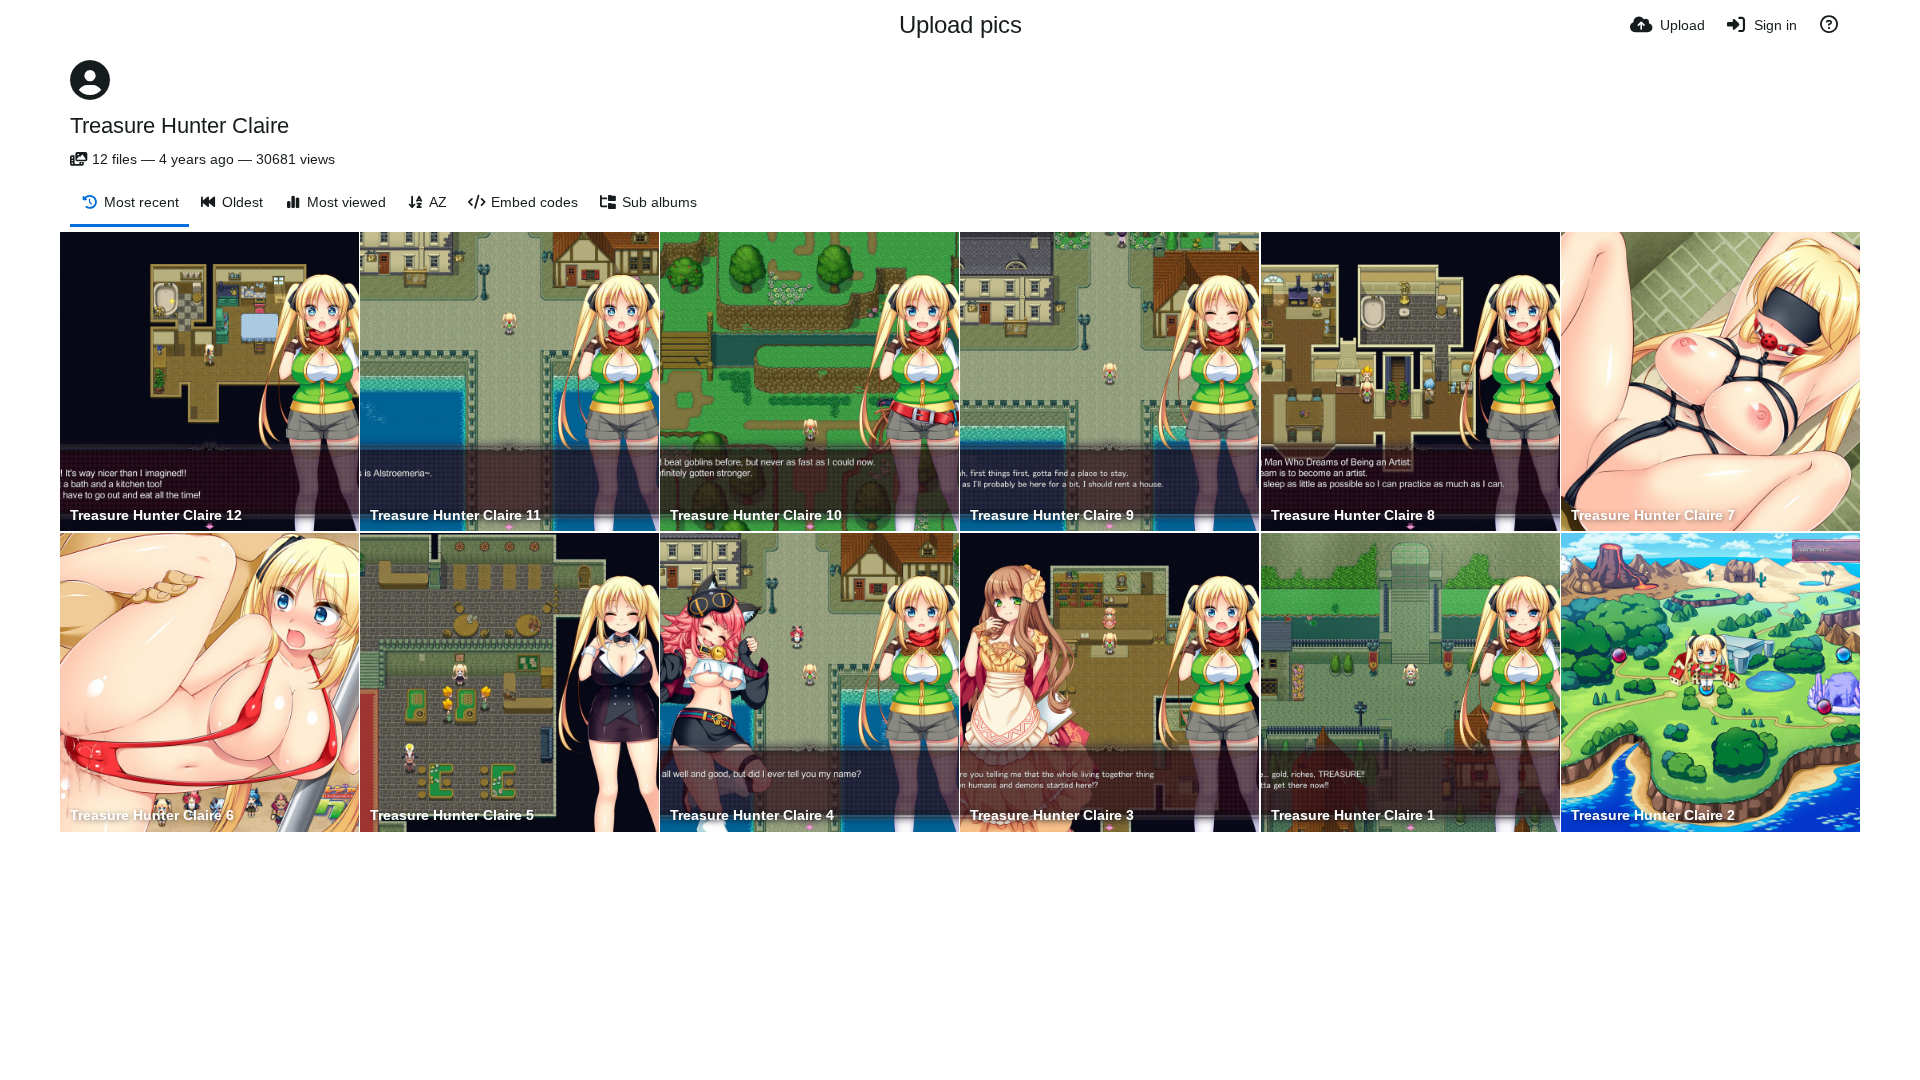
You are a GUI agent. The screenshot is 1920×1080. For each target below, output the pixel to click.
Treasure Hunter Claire (179, 125)
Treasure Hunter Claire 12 (156, 515)
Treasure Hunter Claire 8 (1353, 515)
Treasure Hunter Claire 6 (152, 815)
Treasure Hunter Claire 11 (455, 515)
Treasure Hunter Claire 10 (756, 515)
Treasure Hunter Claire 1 (1353, 815)
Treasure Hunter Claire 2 (1653, 815)
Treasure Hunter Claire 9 (1052, 515)
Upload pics (960, 24)
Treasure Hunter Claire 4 (752, 815)
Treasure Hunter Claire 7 (1653, 515)
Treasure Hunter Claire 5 (452, 815)
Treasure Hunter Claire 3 (1052, 815)
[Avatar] (90, 80)
